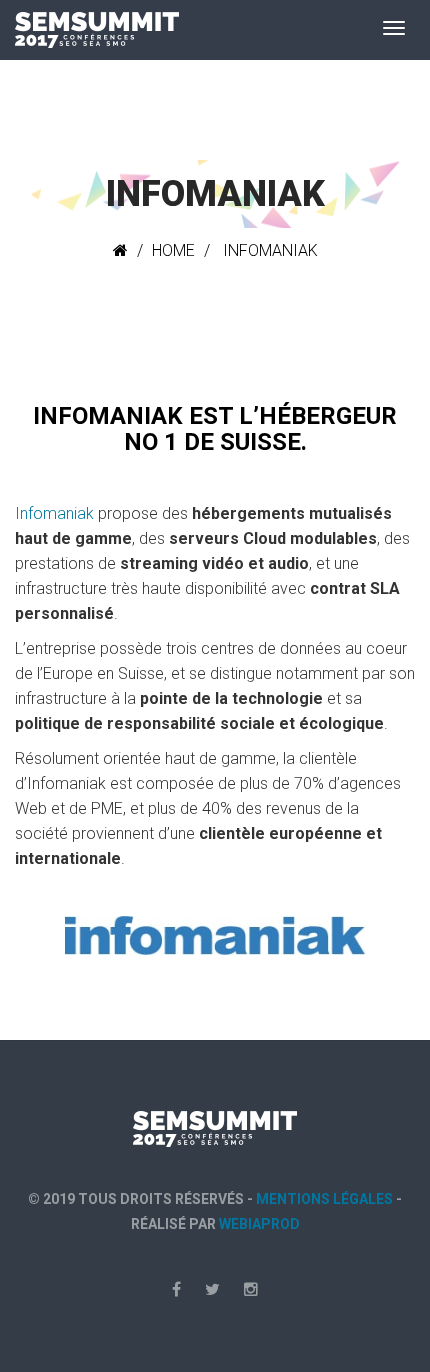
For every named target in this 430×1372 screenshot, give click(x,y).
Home (173, 250)
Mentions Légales (324, 1199)
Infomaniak (54, 513)
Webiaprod (259, 1224)
